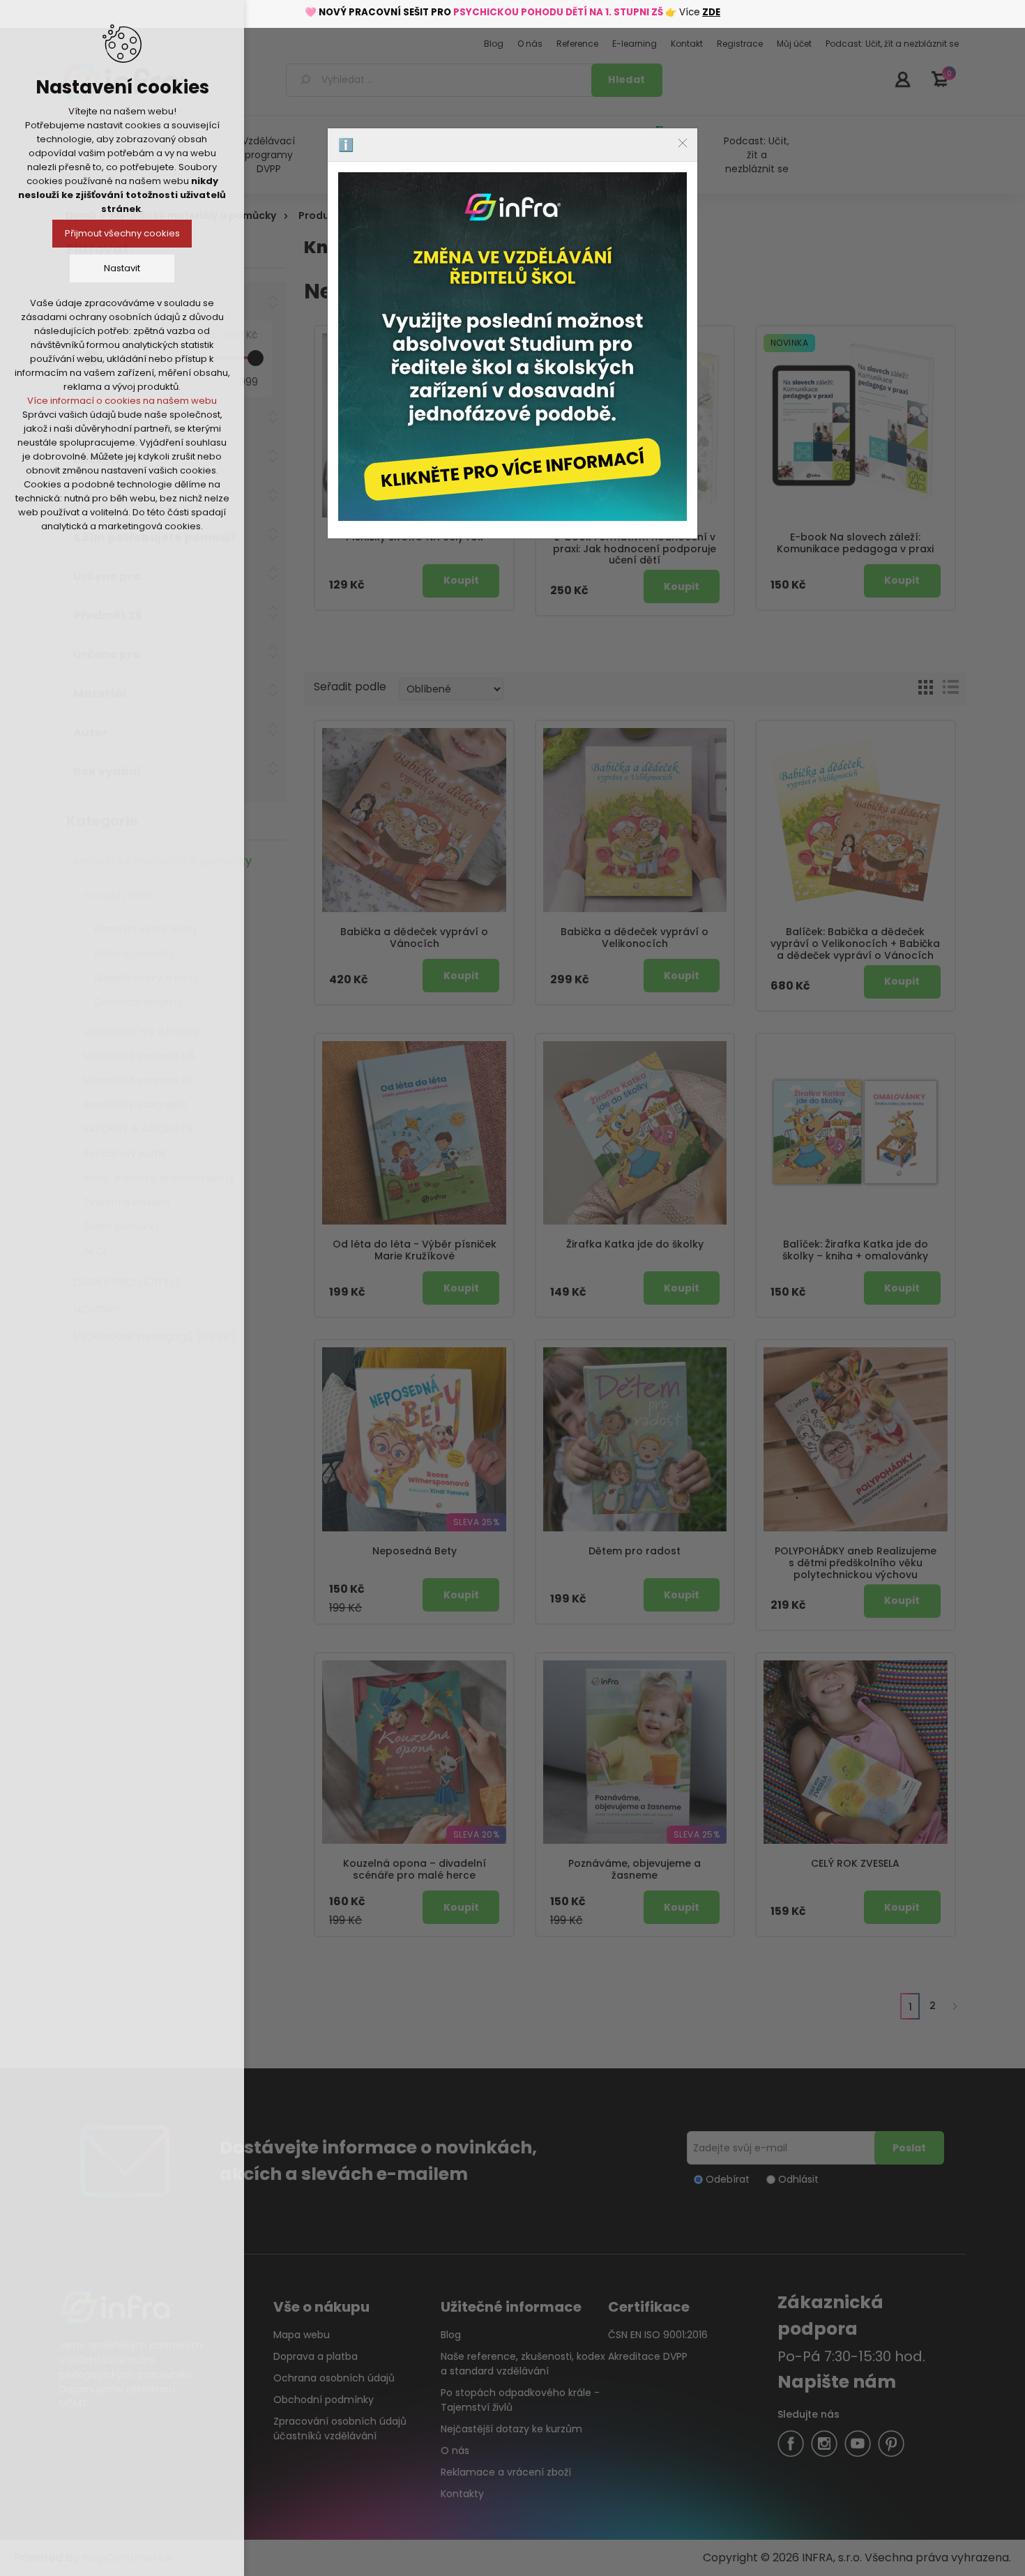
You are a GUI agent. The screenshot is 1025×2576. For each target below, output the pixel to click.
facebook (791, 2444)
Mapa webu (302, 2335)
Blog (451, 2335)
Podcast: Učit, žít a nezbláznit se (757, 155)
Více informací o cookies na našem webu (122, 401)
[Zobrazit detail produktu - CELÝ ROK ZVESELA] (856, 1752)
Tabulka (925, 687)
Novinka (569, 343)
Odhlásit (798, 2179)
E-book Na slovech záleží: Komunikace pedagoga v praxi (855, 543)
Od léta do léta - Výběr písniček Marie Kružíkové (415, 1250)
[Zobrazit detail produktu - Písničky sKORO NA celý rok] (414, 425)
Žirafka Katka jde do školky (635, 1244)
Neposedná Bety (415, 1551)
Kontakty (462, 2494)
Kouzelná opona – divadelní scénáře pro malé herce (415, 1870)
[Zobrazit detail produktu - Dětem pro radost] (635, 1439)
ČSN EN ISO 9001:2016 (658, 2335)
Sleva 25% (477, 1522)
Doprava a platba (316, 2356)
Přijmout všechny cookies (122, 233)
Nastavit (122, 268)
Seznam (950, 687)
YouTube (858, 2444)
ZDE (711, 12)
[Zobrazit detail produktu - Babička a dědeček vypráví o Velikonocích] (635, 820)
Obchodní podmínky (324, 2400)
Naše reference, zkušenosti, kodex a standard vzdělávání (523, 2364)
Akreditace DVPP (648, 2356)
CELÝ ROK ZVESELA (855, 1864)
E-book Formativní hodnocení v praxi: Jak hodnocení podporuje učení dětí (635, 549)
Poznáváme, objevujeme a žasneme (635, 1870)
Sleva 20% (477, 1834)
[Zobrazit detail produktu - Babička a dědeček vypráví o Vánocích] (414, 820)
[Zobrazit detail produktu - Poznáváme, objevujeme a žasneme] (635, 1752)
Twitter (824, 2444)
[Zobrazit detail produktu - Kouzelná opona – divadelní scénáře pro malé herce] (414, 1752)
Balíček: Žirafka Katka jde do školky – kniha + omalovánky (855, 1250)
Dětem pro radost (635, 1551)
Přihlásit (902, 79)
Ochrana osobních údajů (334, 2378)
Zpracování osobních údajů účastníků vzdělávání (340, 2429)
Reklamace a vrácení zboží (506, 2472)
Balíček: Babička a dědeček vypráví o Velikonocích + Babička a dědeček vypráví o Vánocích (855, 944)
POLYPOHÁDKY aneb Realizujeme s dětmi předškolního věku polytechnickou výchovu (856, 1563)
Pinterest (891, 2444)
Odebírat (728, 2179)
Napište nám (837, 2382)
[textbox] (441, 80)
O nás (455, 2450)
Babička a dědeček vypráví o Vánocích (414, 938)
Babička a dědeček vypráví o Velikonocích (635, 938)
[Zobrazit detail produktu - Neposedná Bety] (414, 1439)
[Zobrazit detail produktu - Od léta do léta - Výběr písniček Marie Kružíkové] (414, 1133)
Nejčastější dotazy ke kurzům (511, 2429)
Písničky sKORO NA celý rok (415, 537)
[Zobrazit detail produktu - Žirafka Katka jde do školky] (635, 1133)
